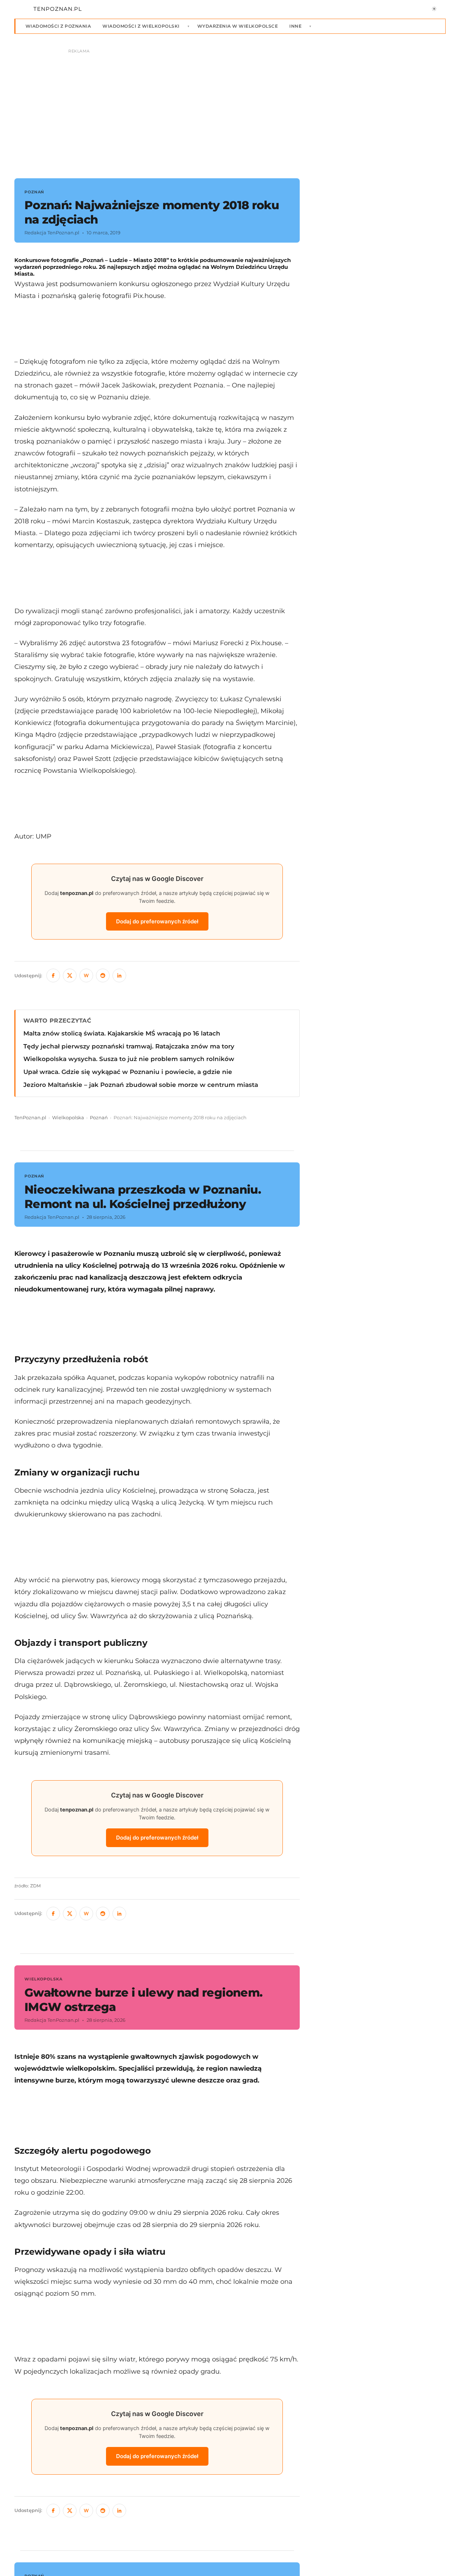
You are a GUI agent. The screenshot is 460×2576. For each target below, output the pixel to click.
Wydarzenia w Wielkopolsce (238, 26)
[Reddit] (103, 975)
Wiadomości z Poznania (58, 26)
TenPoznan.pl (30, 1118)
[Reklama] (230, 110)
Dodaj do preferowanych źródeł (157, 921)
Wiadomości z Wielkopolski (141, 26)
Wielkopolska (68, 1118)
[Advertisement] (157, 329)
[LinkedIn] (119, 975)
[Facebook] (53, 975)
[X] (70, 975)
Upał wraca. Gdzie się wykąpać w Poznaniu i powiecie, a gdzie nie (128, 1072)
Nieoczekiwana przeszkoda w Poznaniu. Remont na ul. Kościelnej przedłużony (143, 1197)
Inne (295, 26)
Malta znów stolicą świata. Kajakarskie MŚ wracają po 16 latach (122, 1033)
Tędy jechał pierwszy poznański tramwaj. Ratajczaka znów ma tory (129, 1046)
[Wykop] (86, 975)
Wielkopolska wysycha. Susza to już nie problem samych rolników (129, 1059)
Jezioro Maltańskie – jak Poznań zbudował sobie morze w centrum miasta (141, 1085)
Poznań (99, 1118)
